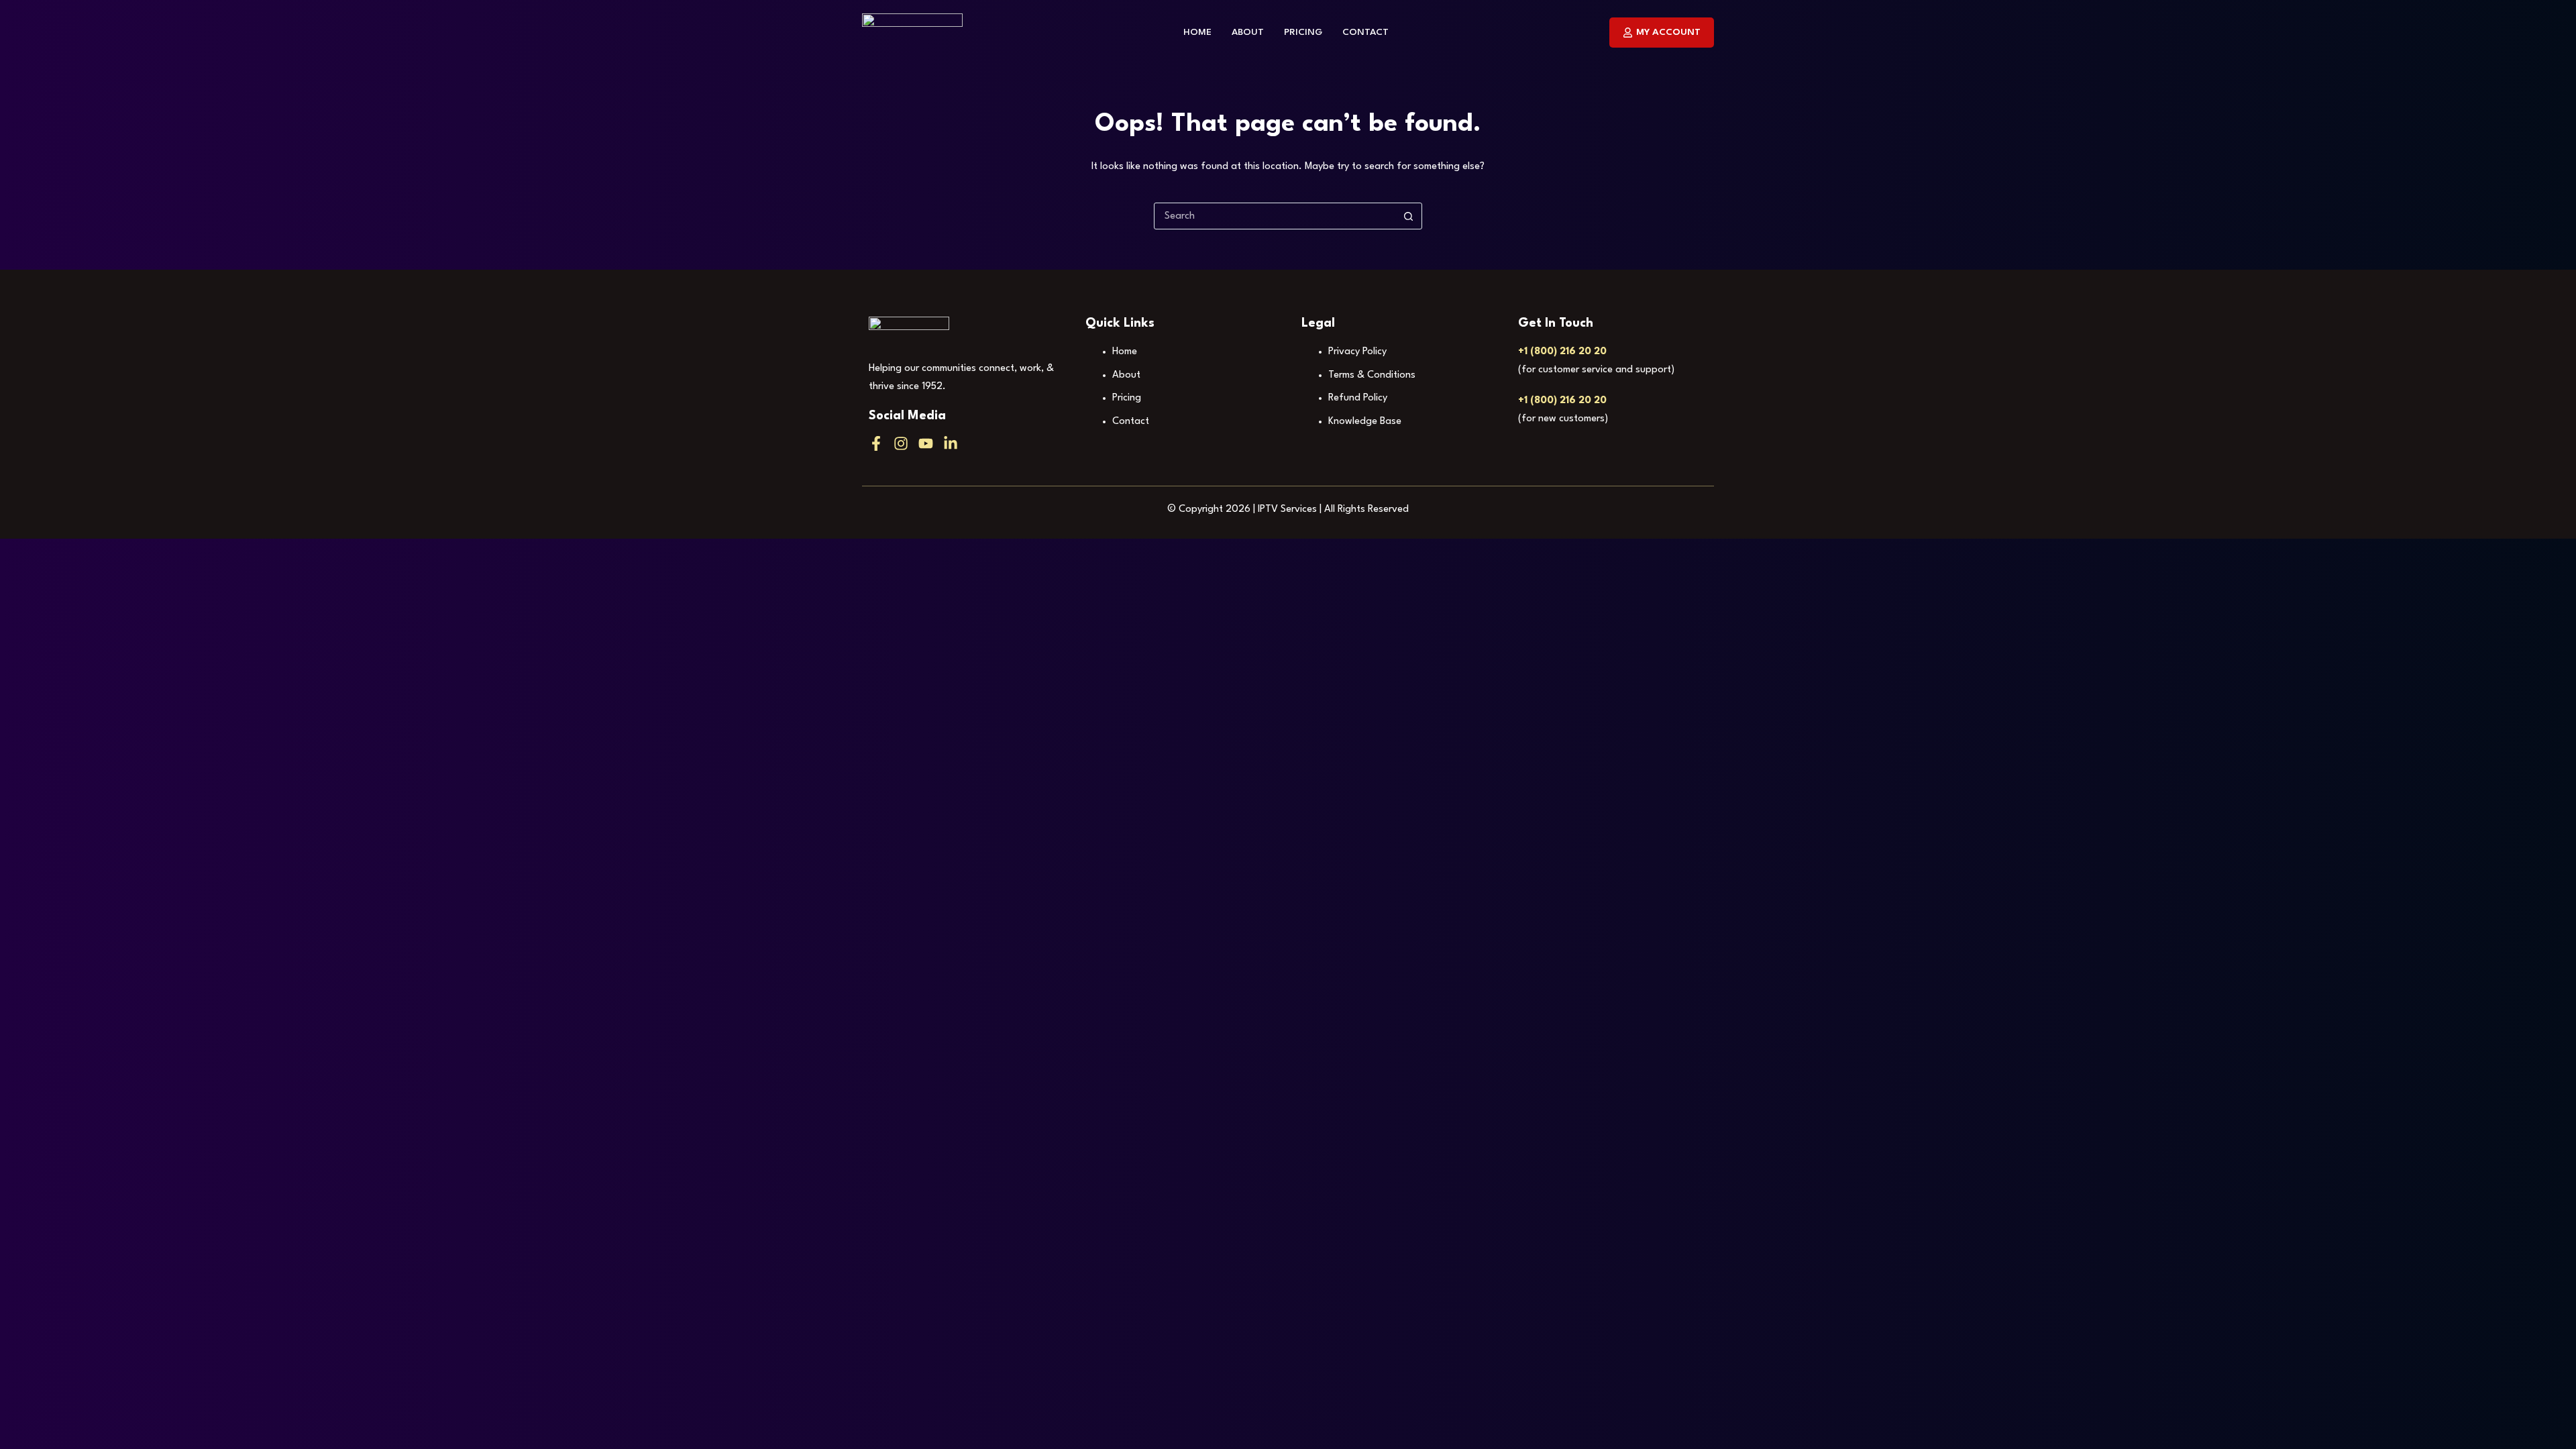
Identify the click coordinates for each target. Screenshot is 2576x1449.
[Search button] (1408, 216)
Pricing (1303, 32)
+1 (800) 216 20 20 (1562, 352)
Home (1197, 32)
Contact (1365, 32)
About (1248, 32)
